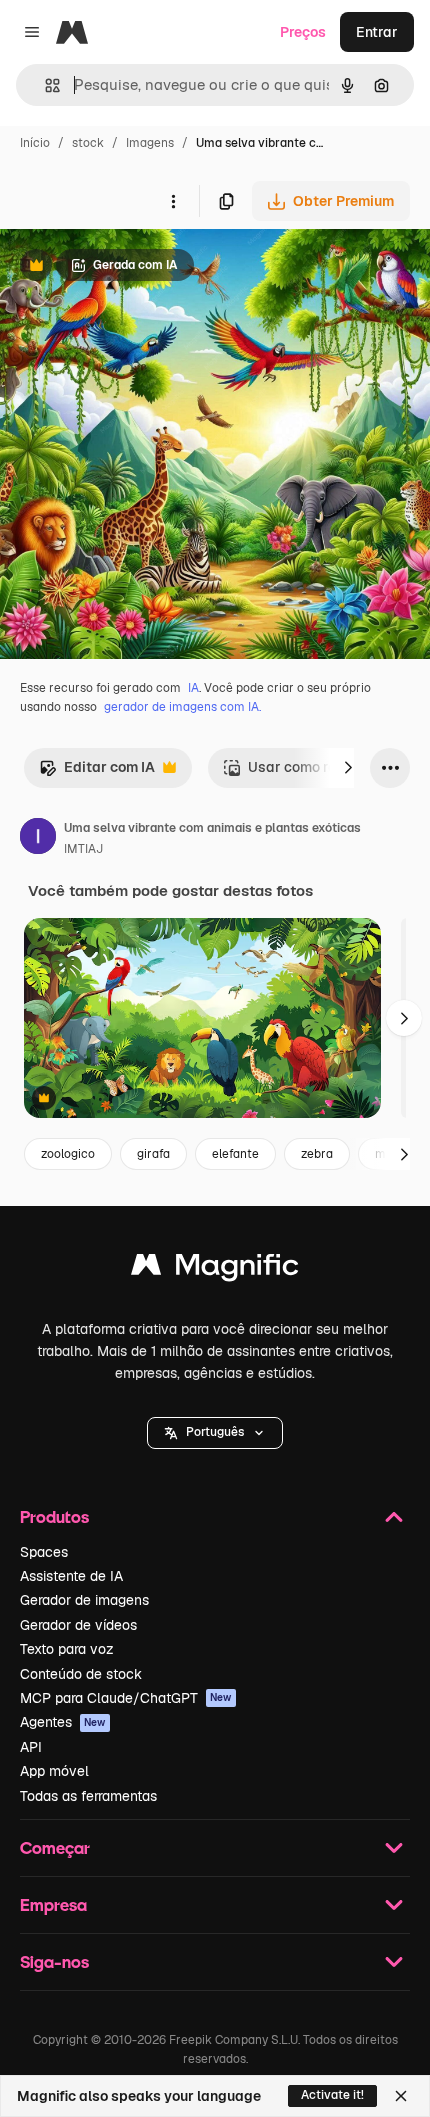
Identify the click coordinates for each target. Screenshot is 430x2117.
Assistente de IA (71, 1576)
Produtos (54, 1516)
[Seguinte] (348, 768)
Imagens (150, 143)
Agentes (63, 1722)
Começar (55, 1847)
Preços (303, 32)
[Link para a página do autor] (38, 839)
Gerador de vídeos (78, 1625)
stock (88, 143)
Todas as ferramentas (88, 1796)
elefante (235, 1154)
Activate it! (332, 2095)
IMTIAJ (83, 849)
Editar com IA (97, 772)
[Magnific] (215, 1269)
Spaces (44, 1552)
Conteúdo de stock (81, 1674)
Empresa (53, 1904)
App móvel (54, 1771)
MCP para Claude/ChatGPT (126, 1698)
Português (215, 1432)
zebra (317, 1154)
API (31, 1747)
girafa (153, 1154)
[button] (215, 1433)
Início (35, 143)
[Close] (401, 2096)
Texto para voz (67, 1649)
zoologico (68, 1154)
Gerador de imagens (84, 1600)
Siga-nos (54, 1961)
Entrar (377, 32)
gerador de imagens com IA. (182, 707)
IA (193, 688)
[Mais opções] (173, 201)
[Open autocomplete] (44, 85)
